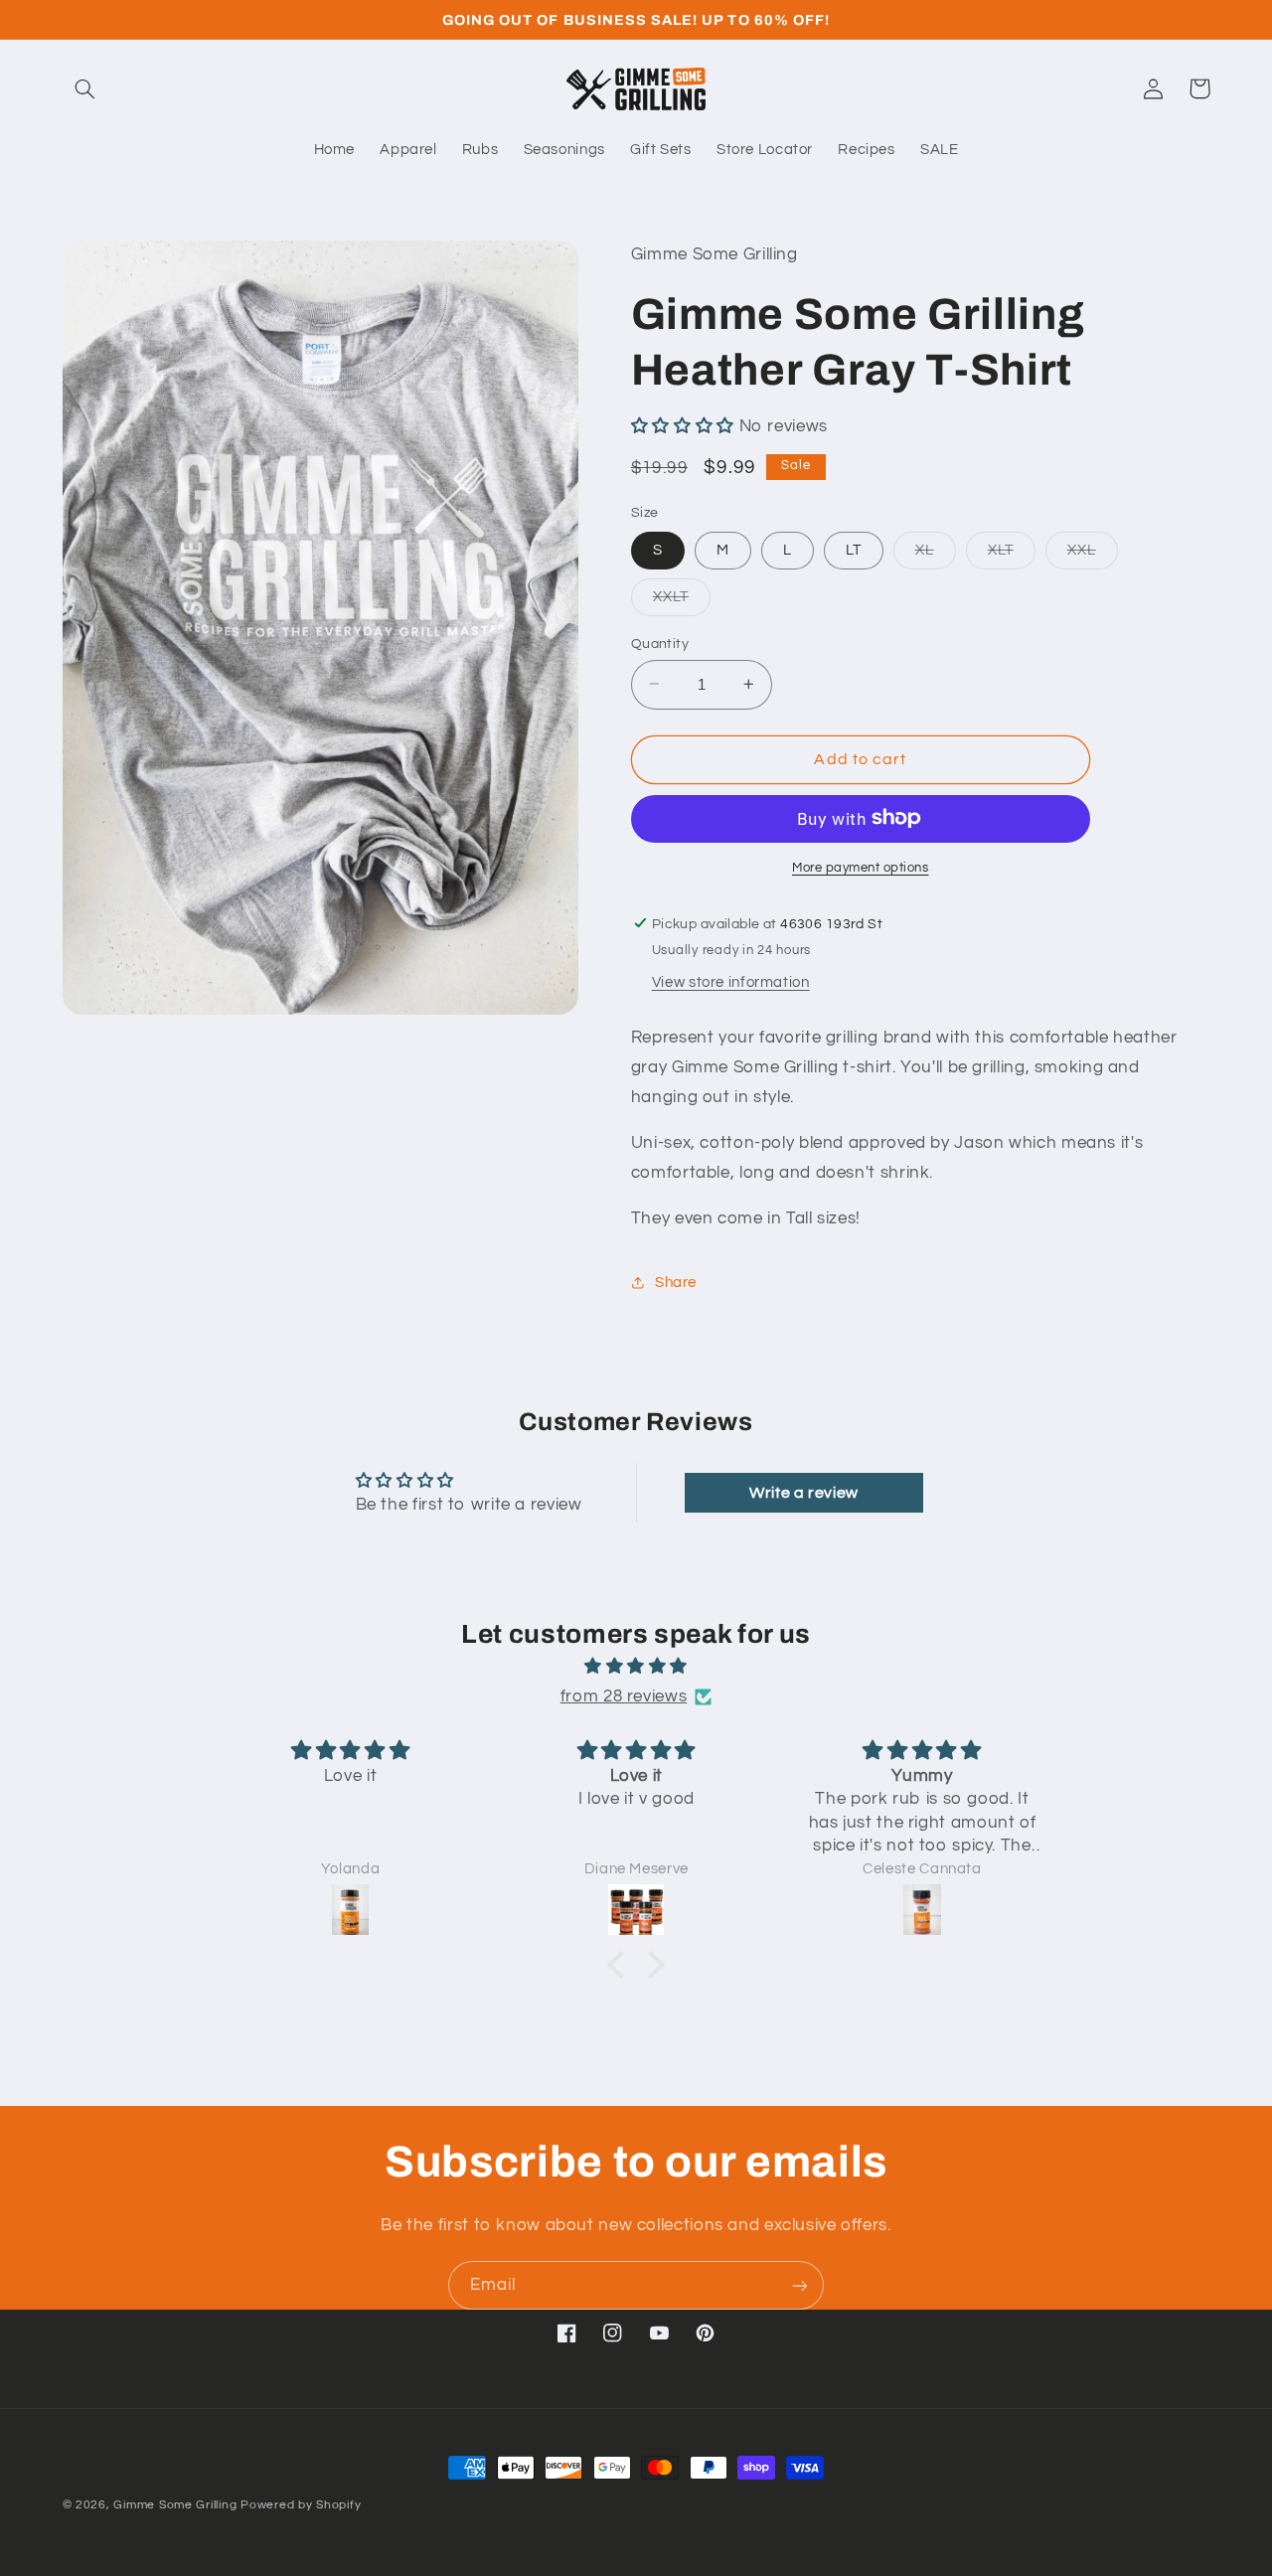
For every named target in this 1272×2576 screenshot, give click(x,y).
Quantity (660, 643)
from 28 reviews (624, 1696)
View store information (731, 981)
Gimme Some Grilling (175, 2505)
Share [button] (676, 1282)
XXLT (682, 601)
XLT (1012, 555)
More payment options (861, 867)
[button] (85, 88)
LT (854, 549)
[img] (636, 1667)
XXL (1093, 555)
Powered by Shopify (301, 2505)
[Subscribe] (800, 2285)
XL (936, 555)
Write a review (804, 1493)
